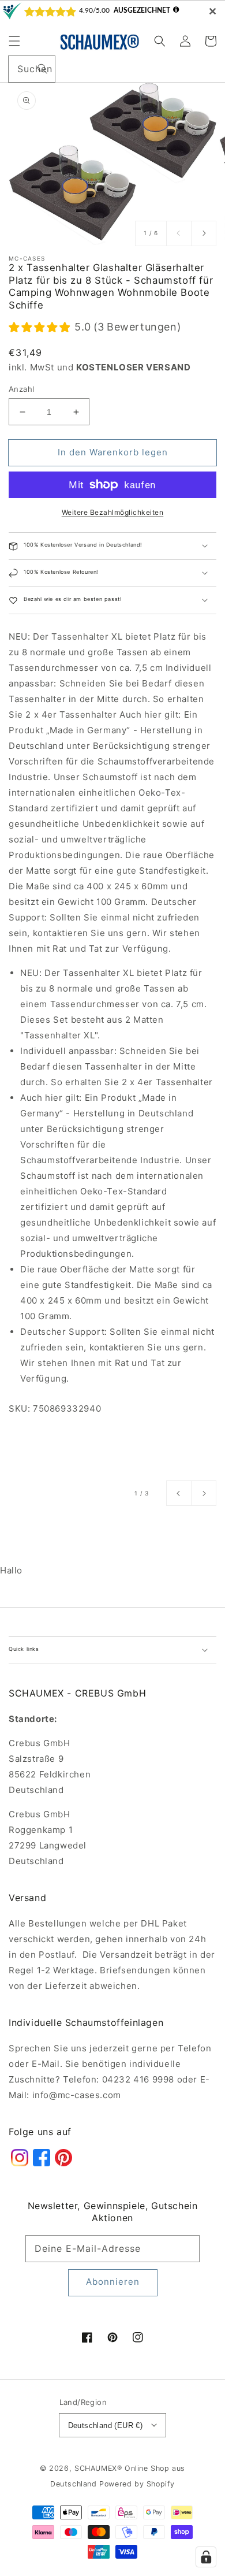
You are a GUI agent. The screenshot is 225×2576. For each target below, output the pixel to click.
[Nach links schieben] (179, 233)
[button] (14, 41)
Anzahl (21, 389)
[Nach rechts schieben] (204, 233)
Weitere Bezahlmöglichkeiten (113, 512)
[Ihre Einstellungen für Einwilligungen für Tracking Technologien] (206, 2557)
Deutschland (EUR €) (106, 2425)
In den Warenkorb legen (113, 452)
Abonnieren (113, 2282)
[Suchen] (42, 69)
